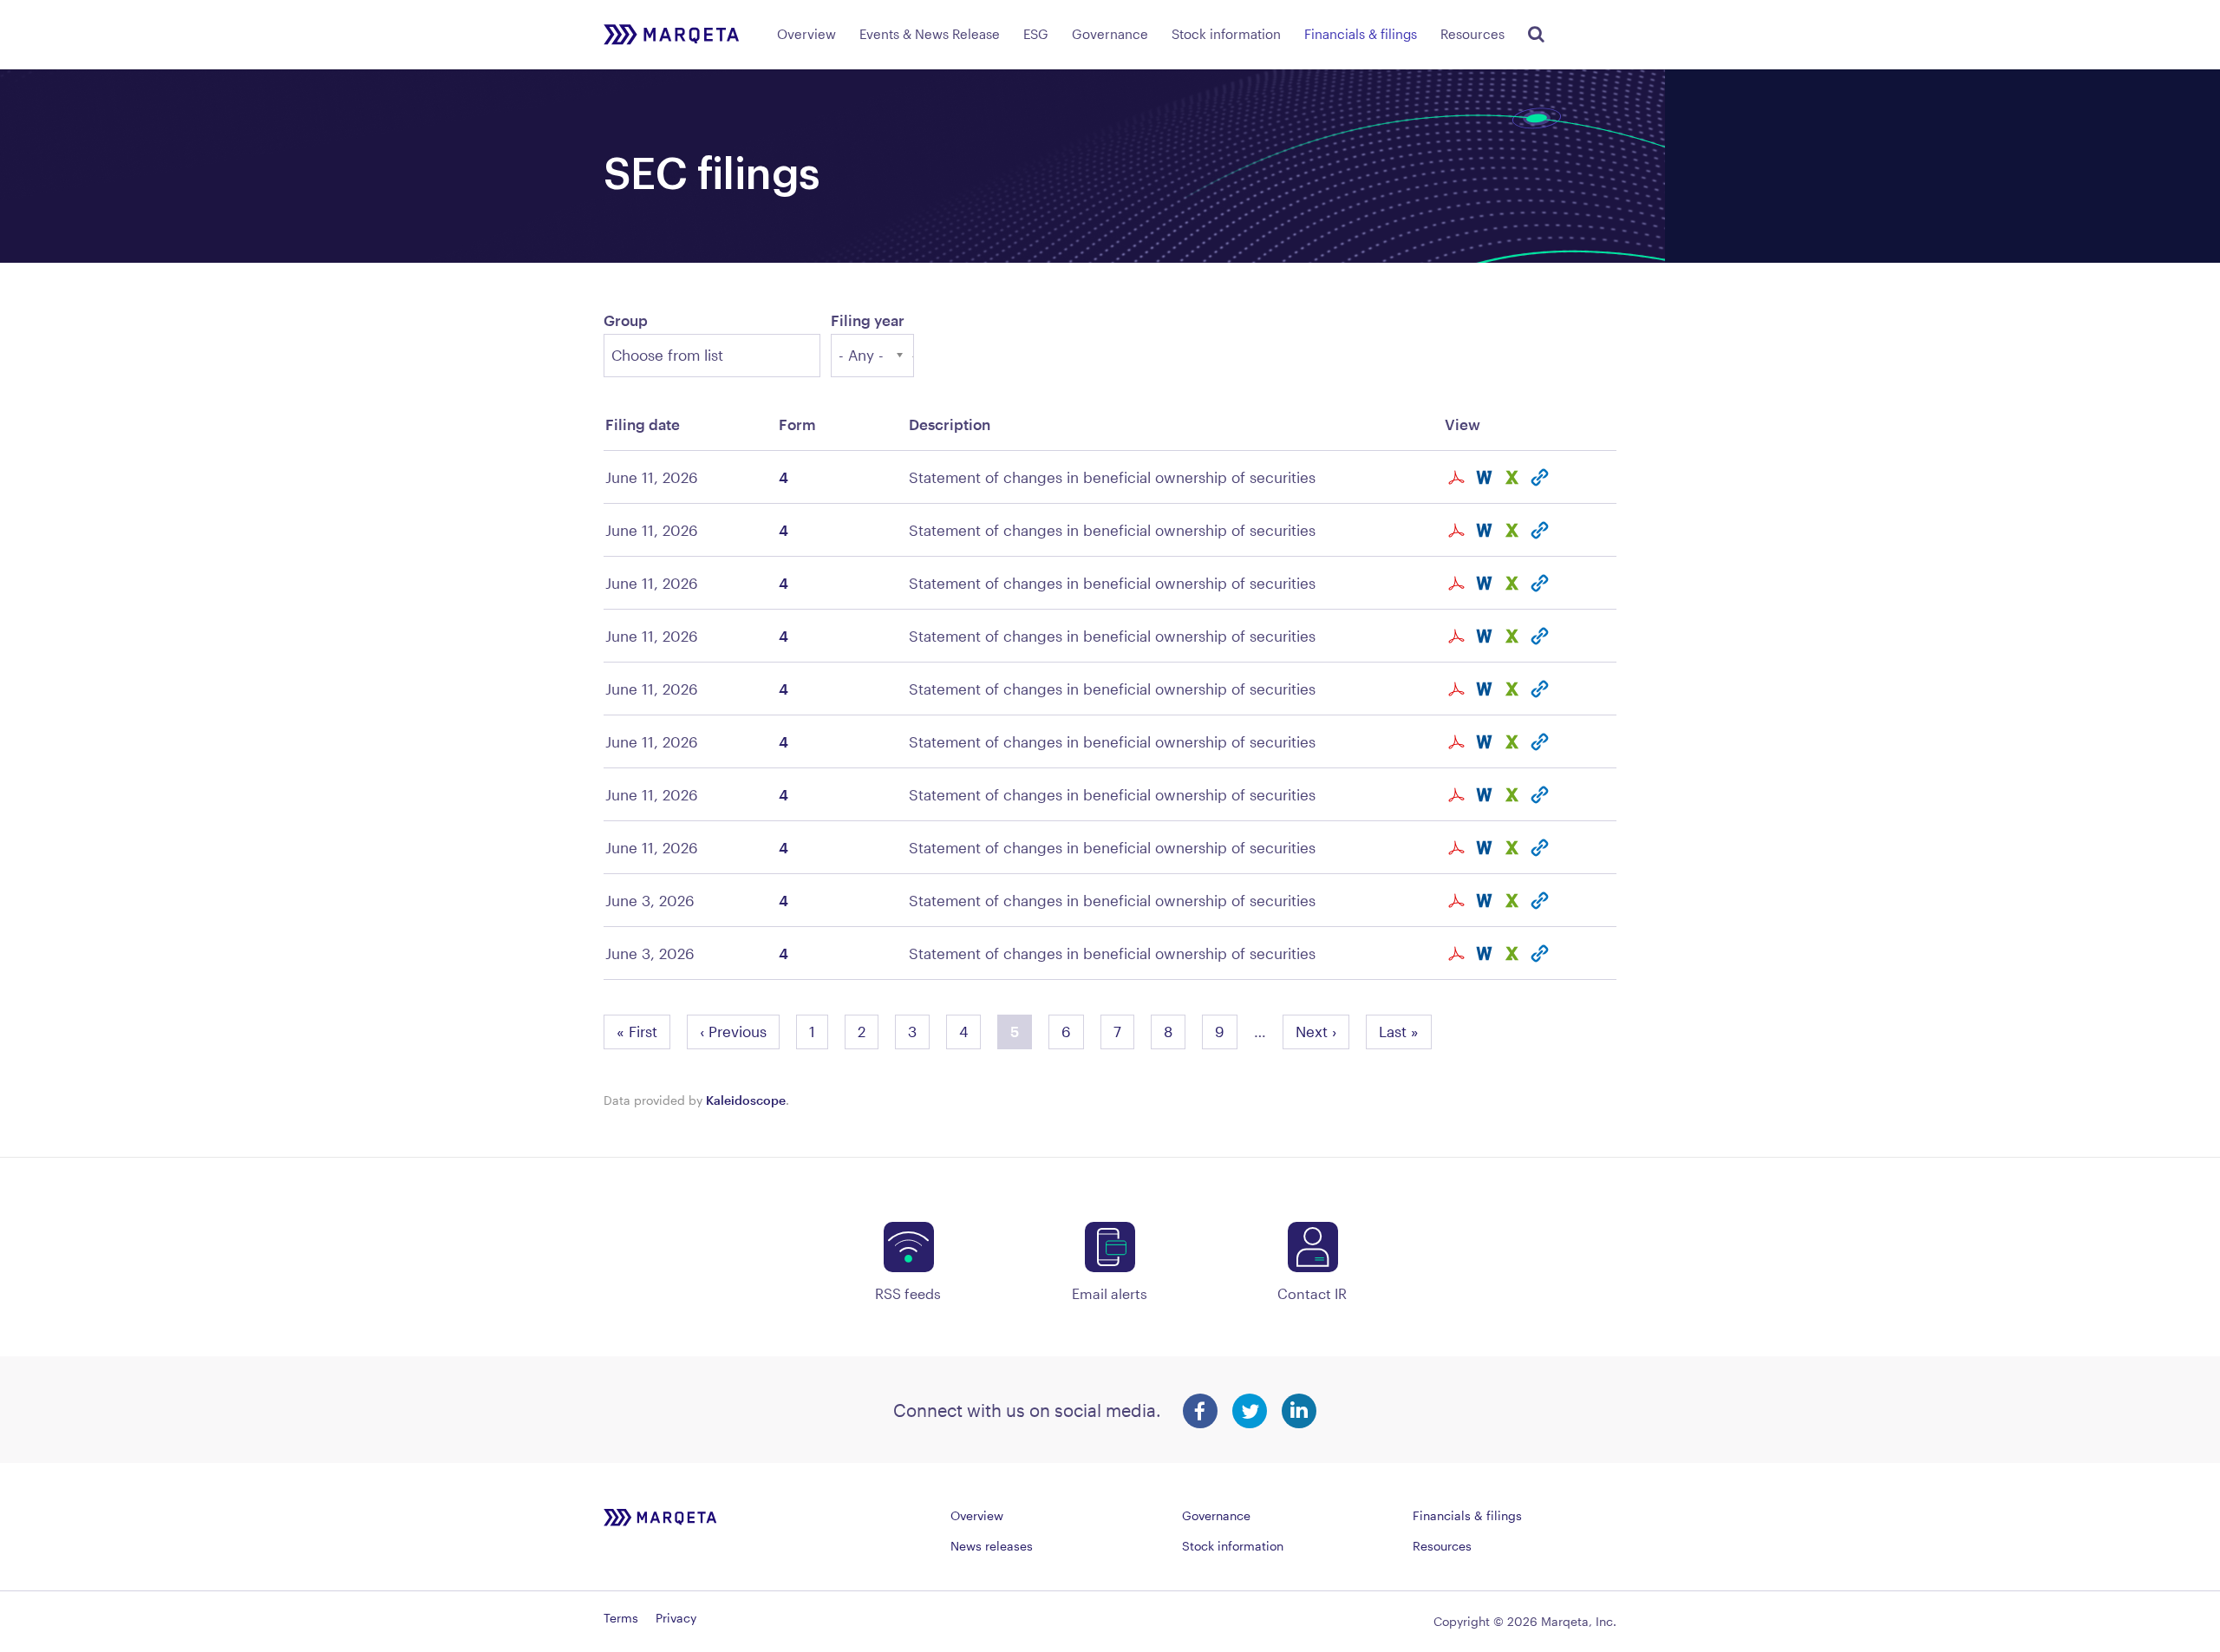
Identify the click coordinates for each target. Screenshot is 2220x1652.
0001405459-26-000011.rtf (1486, 795)
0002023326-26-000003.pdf (1459, 583)
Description (950, 424)
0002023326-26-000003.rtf (1486, 583)
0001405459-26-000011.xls (1514, 795)
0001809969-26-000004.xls (1514, 530)
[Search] (1533, 31)
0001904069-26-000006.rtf (1486, 477)
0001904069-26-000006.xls (1514, 477)
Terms (621, 1618)
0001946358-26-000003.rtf (1486, 742)
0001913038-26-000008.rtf (1486, 901)
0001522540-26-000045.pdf (1459, 689)
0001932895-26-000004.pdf (1459, 636)
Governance (1110, 34)
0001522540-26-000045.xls (1514, 689)
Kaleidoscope (746, 1100)
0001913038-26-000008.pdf (1459, 901)
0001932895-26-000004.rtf (1486, 636)
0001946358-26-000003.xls (1514, 742)
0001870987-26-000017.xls (1514, 953)
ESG (1036, 34)
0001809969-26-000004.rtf (1486, 530)
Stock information (1226, 34)
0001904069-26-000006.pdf (1459, 477)
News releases (992, 1546)
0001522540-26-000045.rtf (1486, 689)
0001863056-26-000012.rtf (1486, 848)
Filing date (643, 424)
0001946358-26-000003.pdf (1459, 742)
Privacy (676, 1618)
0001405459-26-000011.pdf (1459, 795)
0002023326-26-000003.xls (1514, 583)
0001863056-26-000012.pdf (1459, 848)
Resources (1472, 34)
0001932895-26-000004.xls (1514, 636)
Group (626, 320)
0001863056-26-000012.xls (1514, 848)
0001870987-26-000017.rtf (1486, 953)
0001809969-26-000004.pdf (1459, 530)
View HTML (1542, 477)
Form (797, 424)
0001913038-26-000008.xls (1514, 901)
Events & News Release (930, 34)
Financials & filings (1361, 34)
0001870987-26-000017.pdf (1459, 953)
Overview (806, 34)
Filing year (868, 320)
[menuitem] (806, 31)
